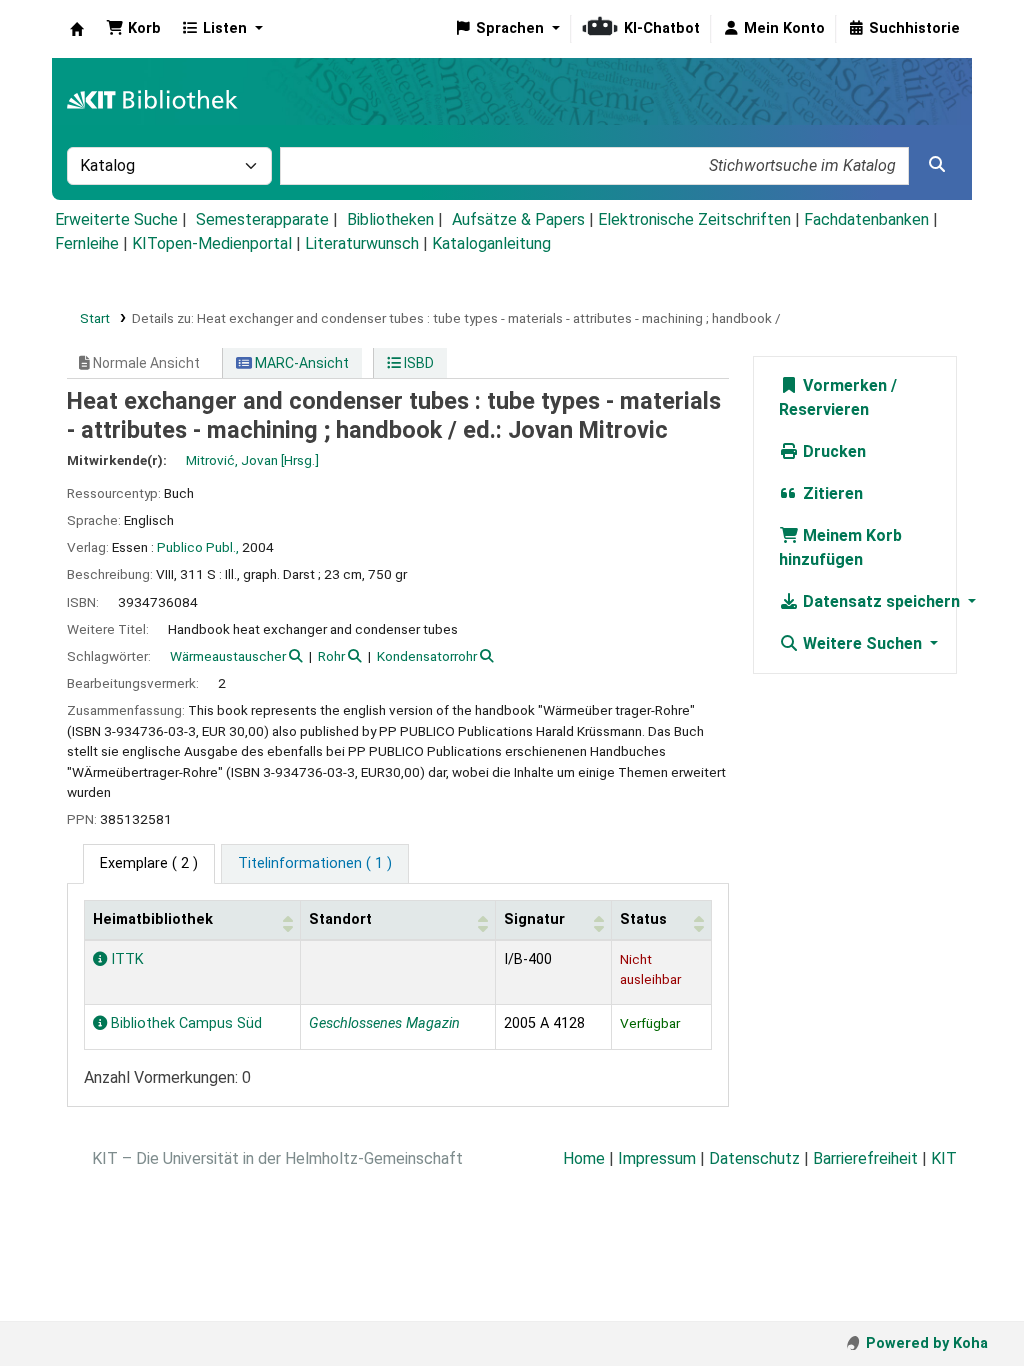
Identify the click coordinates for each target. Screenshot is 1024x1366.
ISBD (417, 363)
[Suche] (937, 165)
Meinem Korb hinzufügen (840, 547)
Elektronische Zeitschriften (694, 219)
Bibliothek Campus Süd (184, 1023)
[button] (133, 29)
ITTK (125, 959)
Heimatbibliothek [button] (153, 919)
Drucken (832, 451)
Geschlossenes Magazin (384, 1023)
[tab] (315, 864)
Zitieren (831, 493)
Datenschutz (754, 1158)
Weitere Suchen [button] (862, 643)
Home (584, 1158)
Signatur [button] (534, 919)
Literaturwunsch (362, 243)
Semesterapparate (262, 219)
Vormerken (843, 385)
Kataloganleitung (491, 243)
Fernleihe (87, 243)
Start (95, 318)
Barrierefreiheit (865, 1158)
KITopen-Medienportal (212, 243)
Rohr (331, 656)
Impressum (657, 1158)
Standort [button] (340, 919)
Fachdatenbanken (866, 219)
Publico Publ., (198, 547)
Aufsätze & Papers (518, 219)
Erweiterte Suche (116, 219)
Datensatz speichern (881, 601)
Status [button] (643, 919)
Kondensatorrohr (427, 656)
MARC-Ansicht (300, 363)
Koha (77, 29)
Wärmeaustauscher (228, 656)
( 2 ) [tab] (149, 863)
